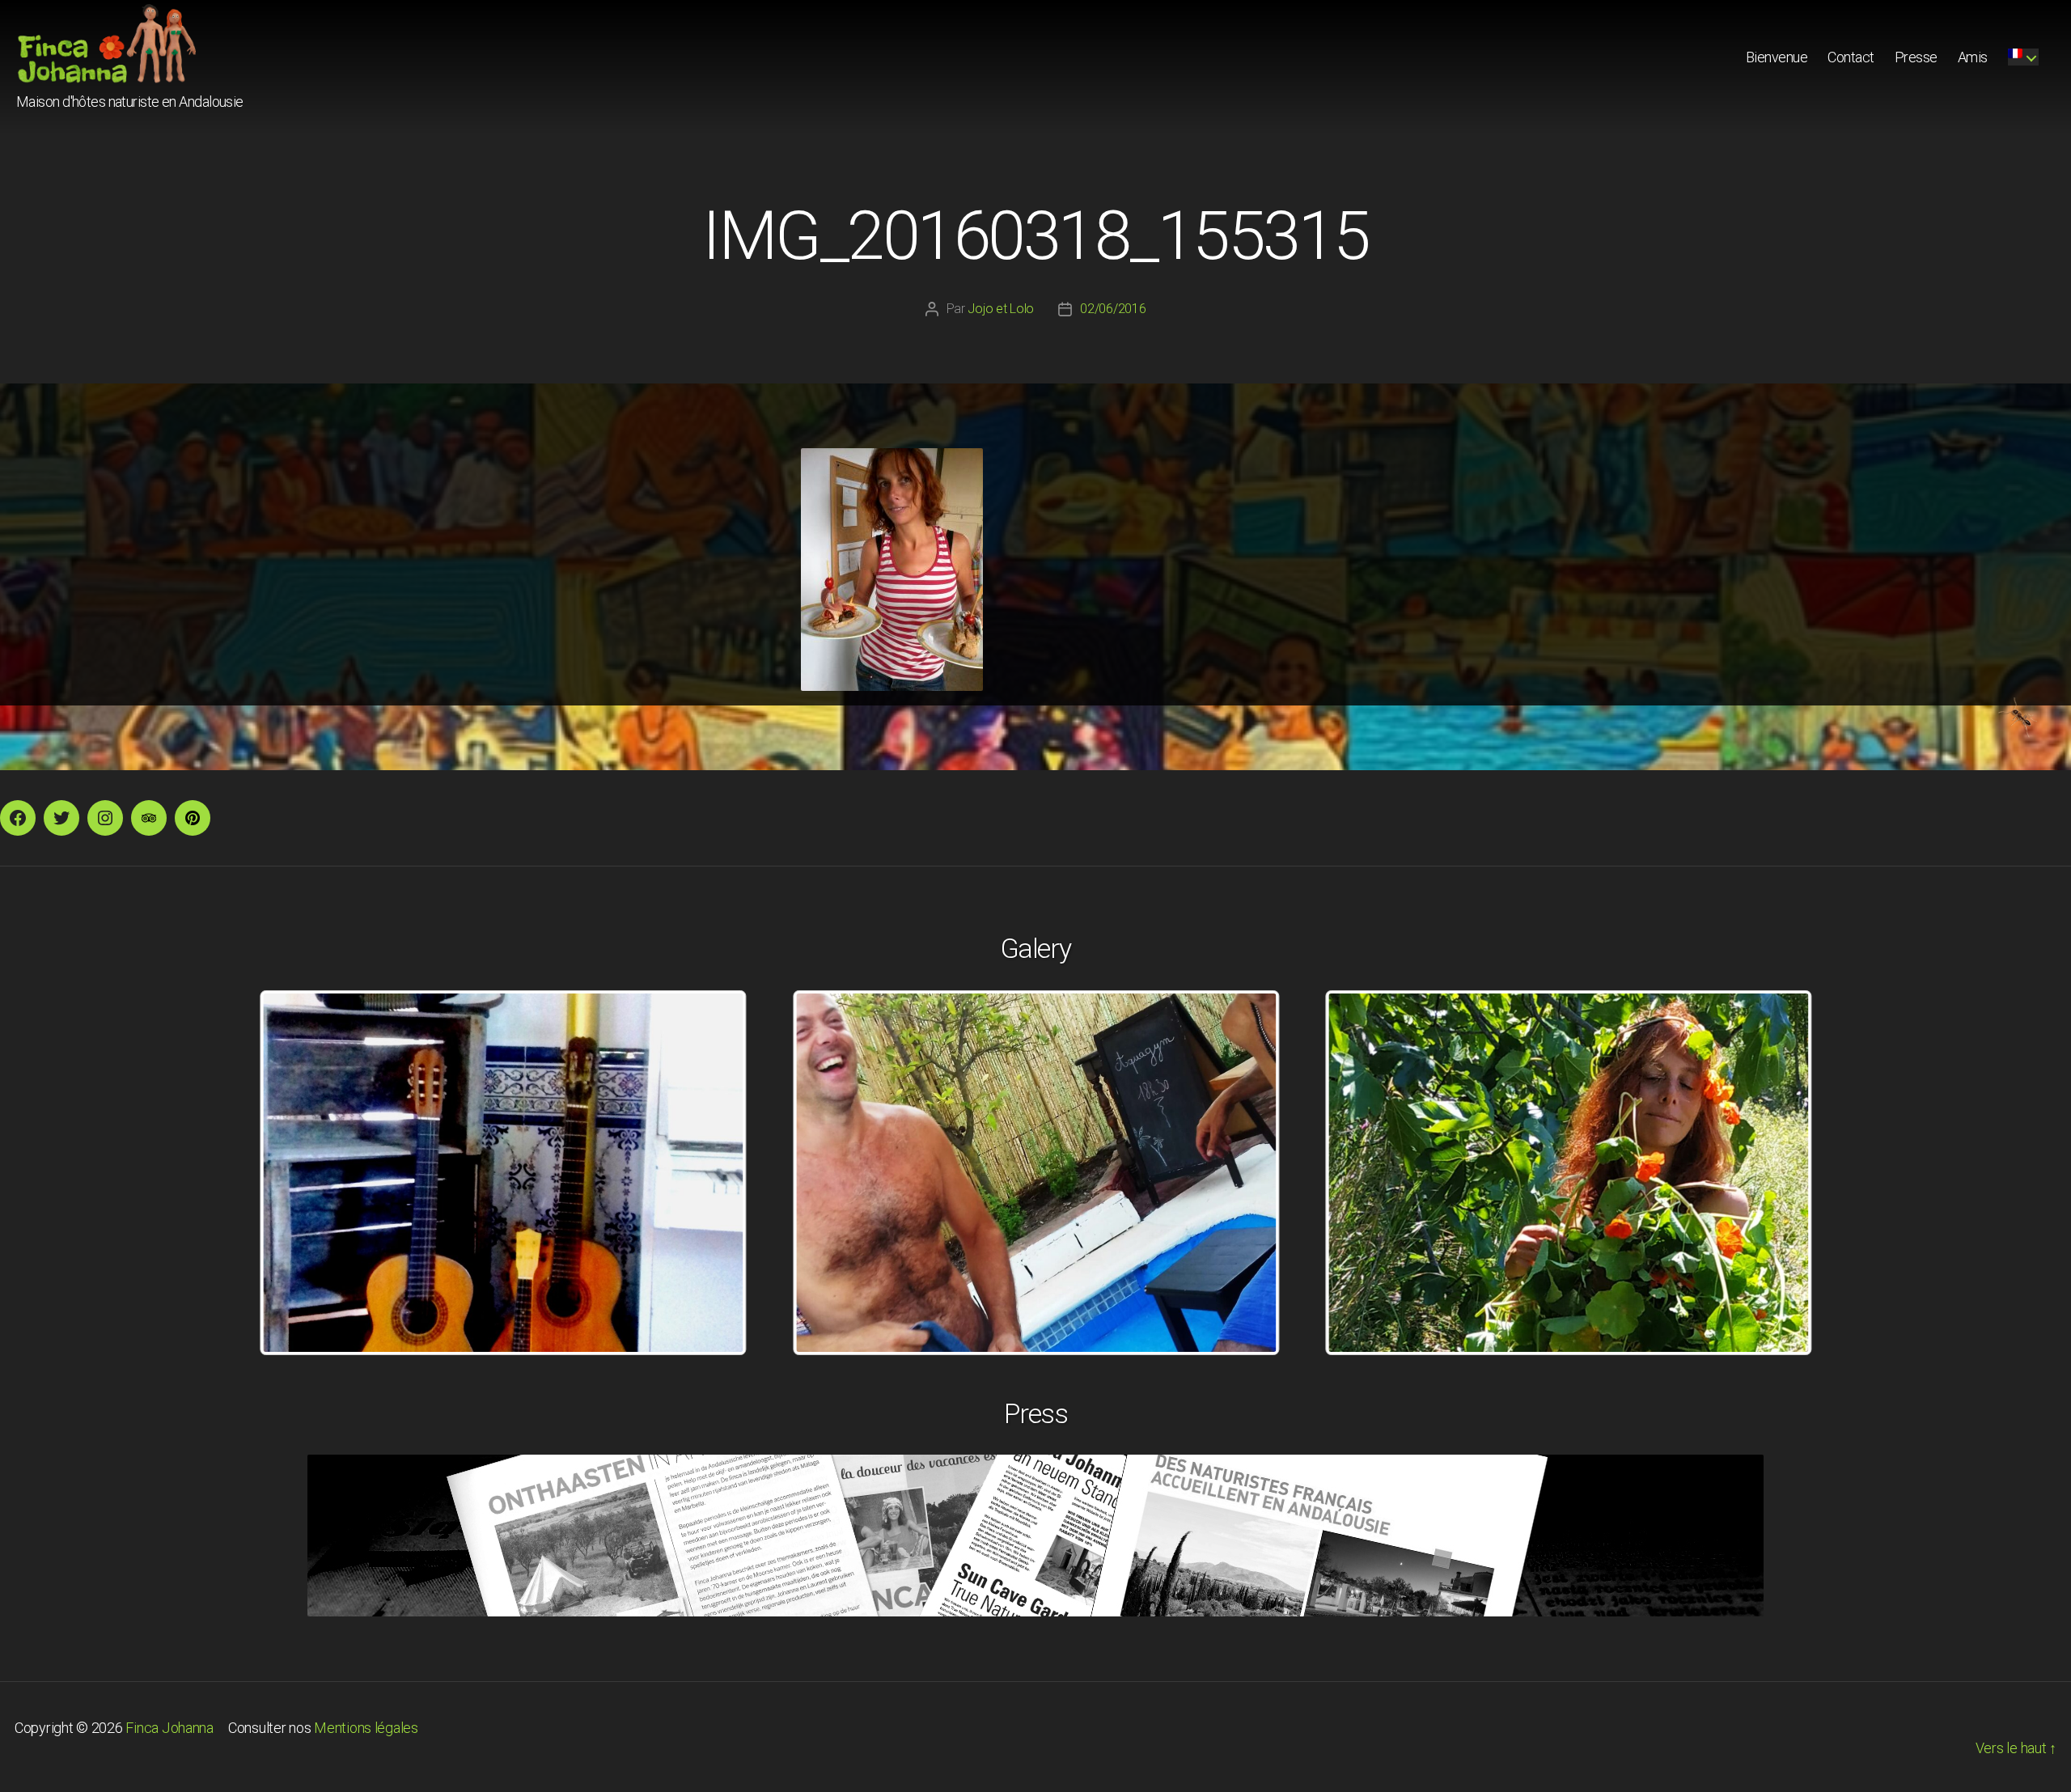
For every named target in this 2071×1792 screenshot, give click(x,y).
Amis (1973, 57)
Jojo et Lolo (1001, 309)
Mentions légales (366, 1728)
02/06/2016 (1113, 309)
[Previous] (293, 1172)
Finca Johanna (169, 1728)
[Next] (1778, 1172)
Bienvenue (1777, 57)
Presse (1916, 57)
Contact (1851, 57)
